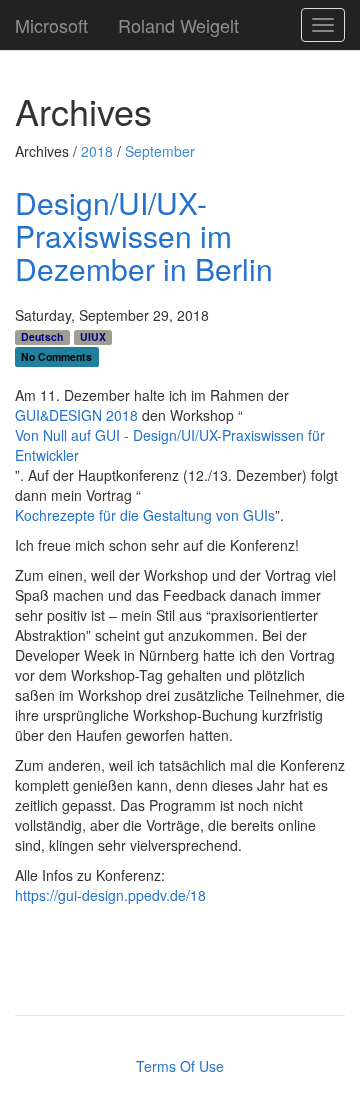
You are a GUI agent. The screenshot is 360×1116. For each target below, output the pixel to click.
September (160, 151)
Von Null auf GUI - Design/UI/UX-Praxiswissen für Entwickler (170, 445)
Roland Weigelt (178, 21)
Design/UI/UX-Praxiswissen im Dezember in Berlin (144, 235)
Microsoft (51, 21)
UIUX (93, 337)
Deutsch (42, 337)
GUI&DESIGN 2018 (76, 415)
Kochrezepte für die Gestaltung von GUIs (145, 515)
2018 (97, 151)
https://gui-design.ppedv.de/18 (110, 895)
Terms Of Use (180, 1066)
